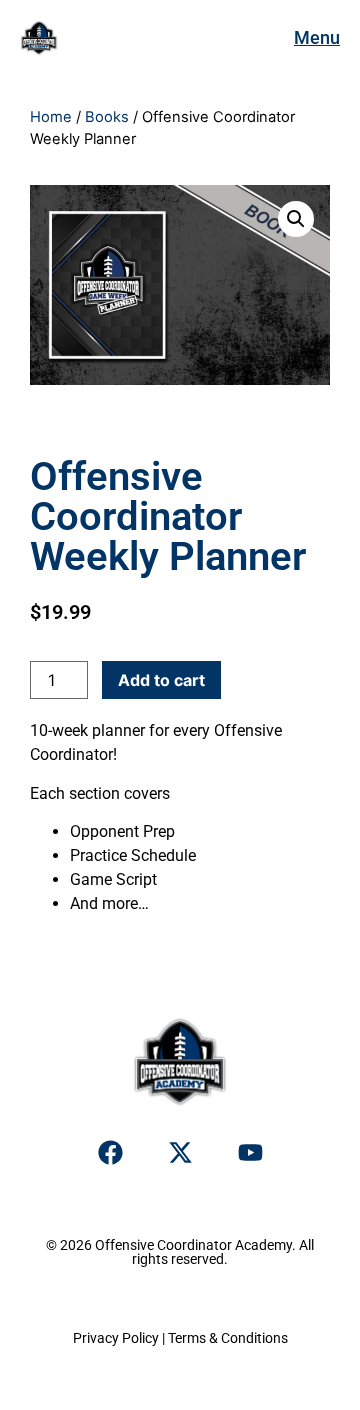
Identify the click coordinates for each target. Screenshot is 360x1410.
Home (51, 117)
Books (107, 117)
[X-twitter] (180, 1153)
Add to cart (161, 680)
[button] (296, 219)
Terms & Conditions (228, 1338)
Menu (317, 37)
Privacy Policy (116, 1338)
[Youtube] (250, 1153)
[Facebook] (110, 1153)
